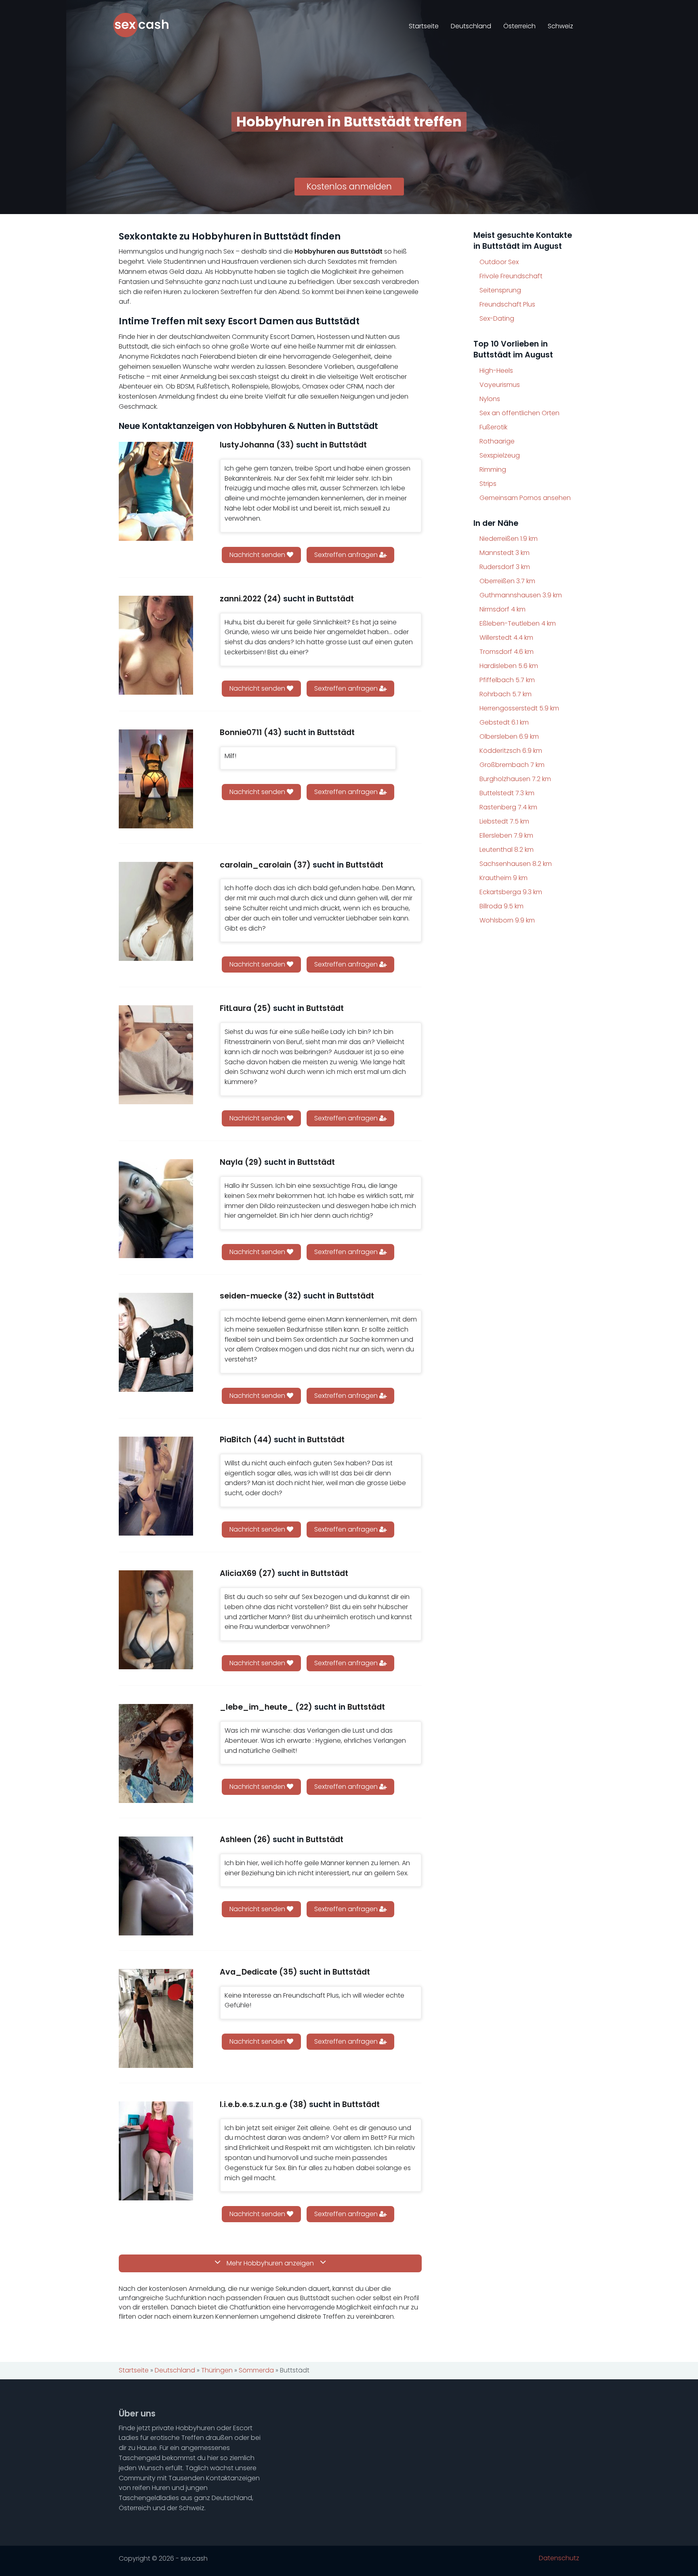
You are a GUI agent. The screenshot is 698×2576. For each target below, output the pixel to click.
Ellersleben (506, 835)
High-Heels (496, 371)
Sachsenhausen (516, 864)
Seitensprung (500, 290)
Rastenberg (508, 807)
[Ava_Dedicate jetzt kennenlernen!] (156, 2018)
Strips (488, 484)
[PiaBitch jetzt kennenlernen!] (156, 1486)
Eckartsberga (511, 892)
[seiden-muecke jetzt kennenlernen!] (156, 1342)
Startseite (424, 26)
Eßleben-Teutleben (518, 623)
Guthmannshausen (521, 595)
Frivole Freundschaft (511, 276)
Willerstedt (506, 638)
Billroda (501, 906)
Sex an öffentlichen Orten (519, 413)
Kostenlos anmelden (349, 186)
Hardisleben (509, 666)
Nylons (490, 399)
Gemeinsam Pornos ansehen (525, 498)
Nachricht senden (258, 555)
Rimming (493, 470)
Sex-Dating (497, 318)
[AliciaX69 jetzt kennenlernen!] (156, 1620)
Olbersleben (509, 736)
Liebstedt (504, 821)
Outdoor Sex (499, 262)
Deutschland (471, 26)
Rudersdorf (505, 567)
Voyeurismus (500, 385)
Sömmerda (256, 2370)
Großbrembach (512, 765)
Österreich (519, 26)
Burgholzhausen (515, 779)
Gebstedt (504, 722)
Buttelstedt (507, 793)
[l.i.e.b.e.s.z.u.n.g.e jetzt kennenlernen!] (156, 2151)
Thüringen (217, 2370)
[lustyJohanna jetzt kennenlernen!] (156, 491)
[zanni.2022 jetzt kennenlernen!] (156, 645)
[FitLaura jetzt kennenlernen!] (156, 1055)
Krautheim (504, 878)
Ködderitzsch (511, 751)
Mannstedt (505, 553)
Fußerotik (493, 427)
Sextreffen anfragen (347, 555)
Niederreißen (509, 539)
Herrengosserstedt (519, 708)
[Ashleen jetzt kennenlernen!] (156, 1886)
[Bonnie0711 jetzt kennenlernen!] (156, 779)
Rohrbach (506, 694)
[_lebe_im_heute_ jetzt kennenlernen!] (156, 1753)
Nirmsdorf (502, 609)
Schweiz (560, 26)
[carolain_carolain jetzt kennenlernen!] (156, 911)
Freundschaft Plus (507, 304)
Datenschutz (559, 2558)
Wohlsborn (507, 920)
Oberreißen (507, 581)
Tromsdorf (507, 652)
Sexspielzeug (500, 455)
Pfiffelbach (507, 680)
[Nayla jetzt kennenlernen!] (156, 1209)
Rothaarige (497, 441)
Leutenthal (507, 850)
